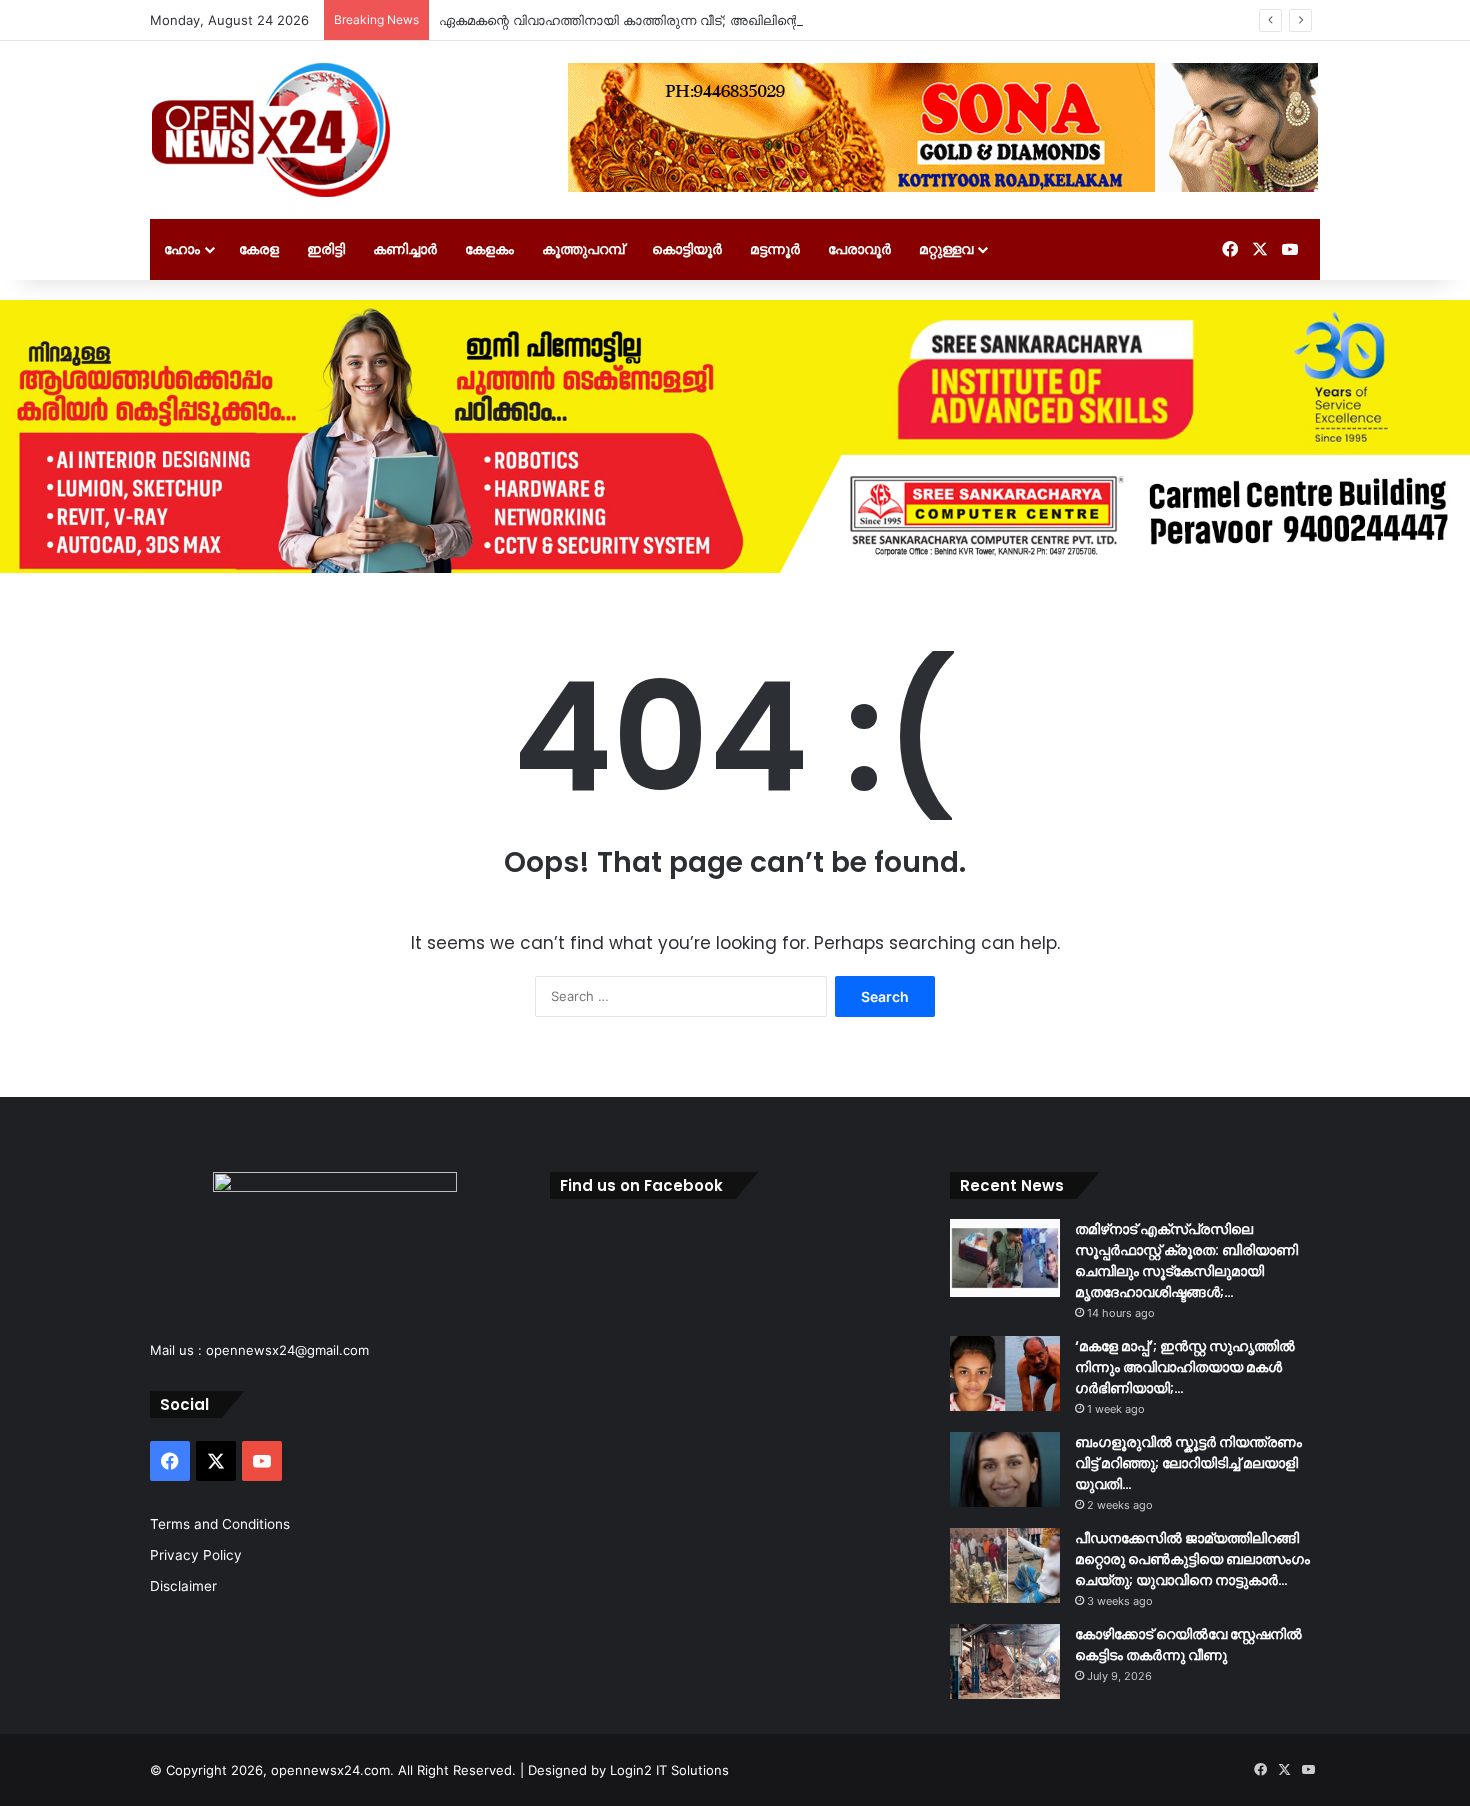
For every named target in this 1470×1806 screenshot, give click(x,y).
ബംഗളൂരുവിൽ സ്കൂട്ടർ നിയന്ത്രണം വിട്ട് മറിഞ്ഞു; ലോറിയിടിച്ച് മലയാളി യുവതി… (1188, 1463)
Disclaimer (183, 1586)
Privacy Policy (196, 1555)
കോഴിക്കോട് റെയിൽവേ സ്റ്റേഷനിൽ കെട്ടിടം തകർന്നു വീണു (1188, 1644)
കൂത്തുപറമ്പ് (583, 248)
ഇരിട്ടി (326, 248)
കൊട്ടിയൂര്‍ (687, 248)
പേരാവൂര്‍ (859, 248)
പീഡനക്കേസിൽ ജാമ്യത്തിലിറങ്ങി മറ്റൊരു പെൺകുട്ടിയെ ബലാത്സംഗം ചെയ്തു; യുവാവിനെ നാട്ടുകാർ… (1192, 1559)
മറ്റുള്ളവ (946, 248)
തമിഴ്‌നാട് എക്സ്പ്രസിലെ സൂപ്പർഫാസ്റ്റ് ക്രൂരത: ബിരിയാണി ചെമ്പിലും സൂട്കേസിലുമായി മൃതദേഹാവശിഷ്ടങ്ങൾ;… (1186, 1260)
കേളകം (489, 248)
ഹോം (182, 248)
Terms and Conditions (220, 1524)
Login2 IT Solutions (669, 1770)
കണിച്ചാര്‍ (405, 248)
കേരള (259, 248)
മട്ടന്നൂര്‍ (775, 248)
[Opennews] (272, 130)
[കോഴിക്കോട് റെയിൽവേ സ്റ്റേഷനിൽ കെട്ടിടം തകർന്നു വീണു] (1005, 1661)
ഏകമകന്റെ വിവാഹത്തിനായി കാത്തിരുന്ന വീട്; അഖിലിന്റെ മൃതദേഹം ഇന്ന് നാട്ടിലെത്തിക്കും (720, 20)
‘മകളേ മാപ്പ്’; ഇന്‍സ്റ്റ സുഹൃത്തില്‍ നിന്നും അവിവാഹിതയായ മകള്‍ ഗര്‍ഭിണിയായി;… (1185, 1367)
